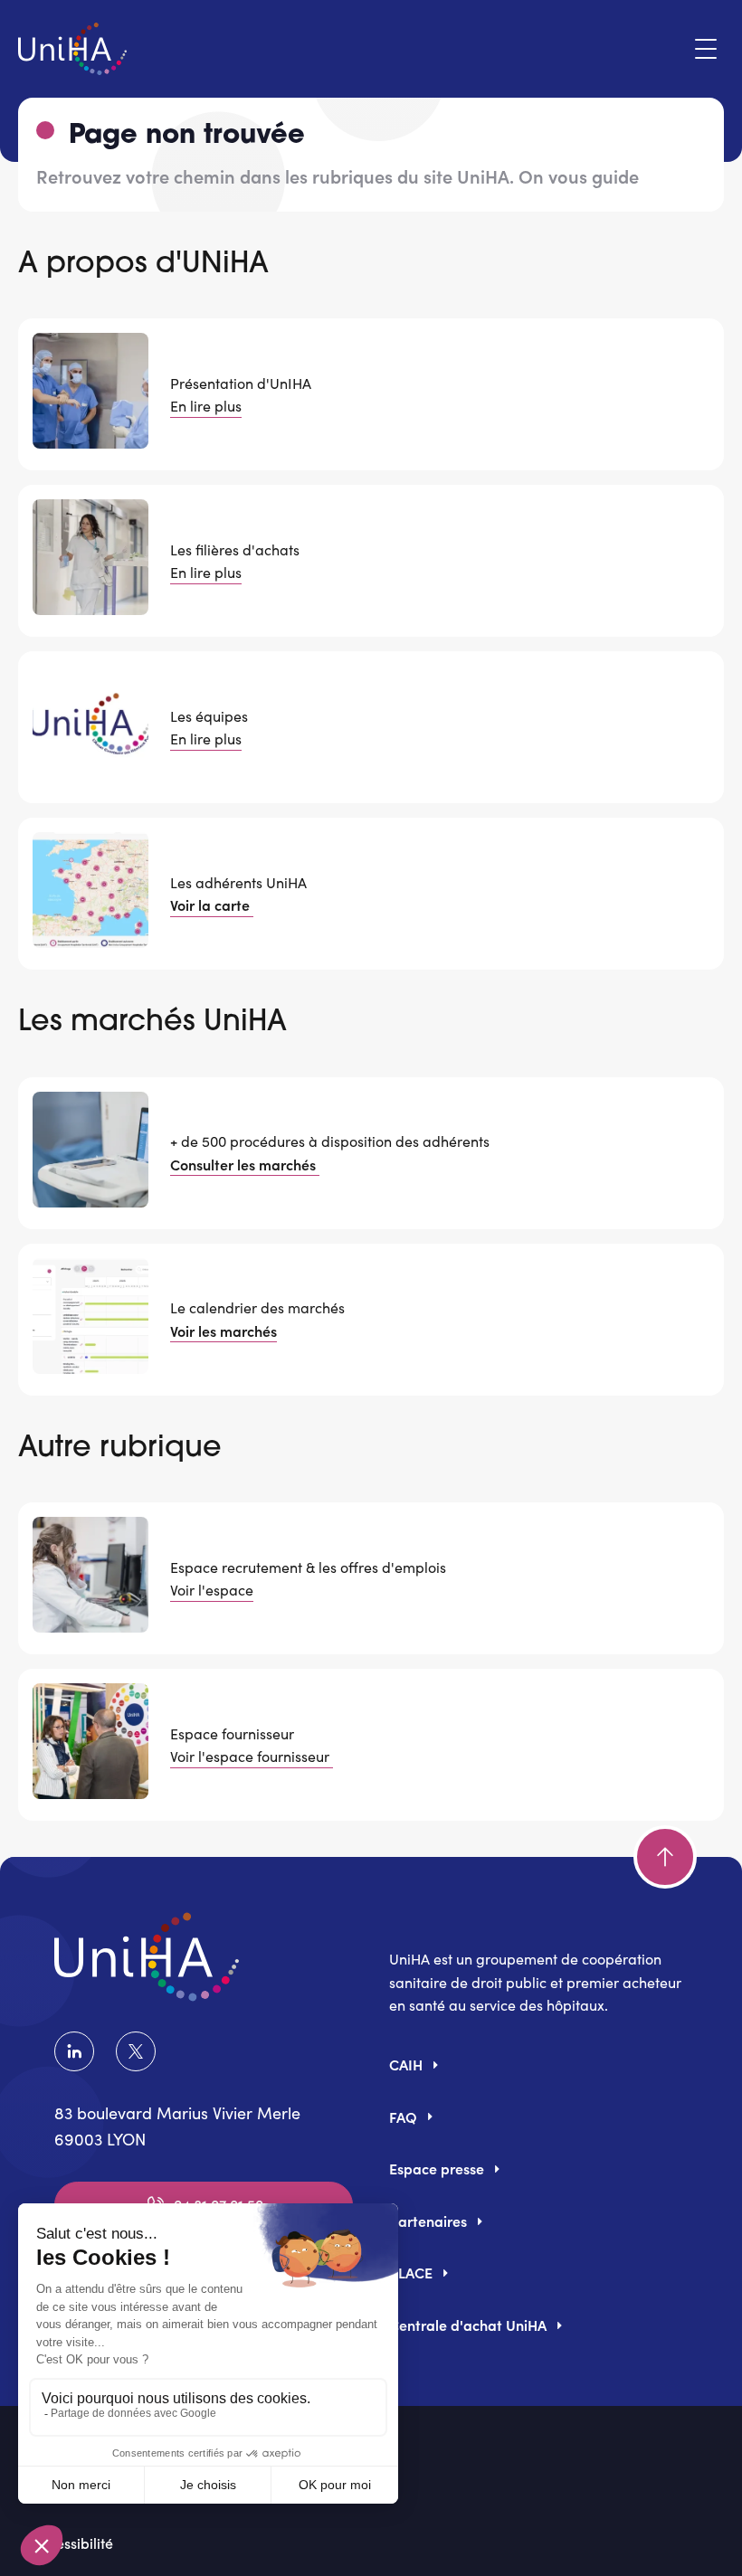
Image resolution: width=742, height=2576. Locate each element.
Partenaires (428, 2221)
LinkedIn (78, 2051)
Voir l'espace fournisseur (252, 1756)
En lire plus (206, 406)
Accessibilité (73, 2543)
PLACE (411, 2272)
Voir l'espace (212, 1590)
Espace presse (437, 2168)
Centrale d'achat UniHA (468, 2325)
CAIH (406, 2064)
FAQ (403, 2117)
